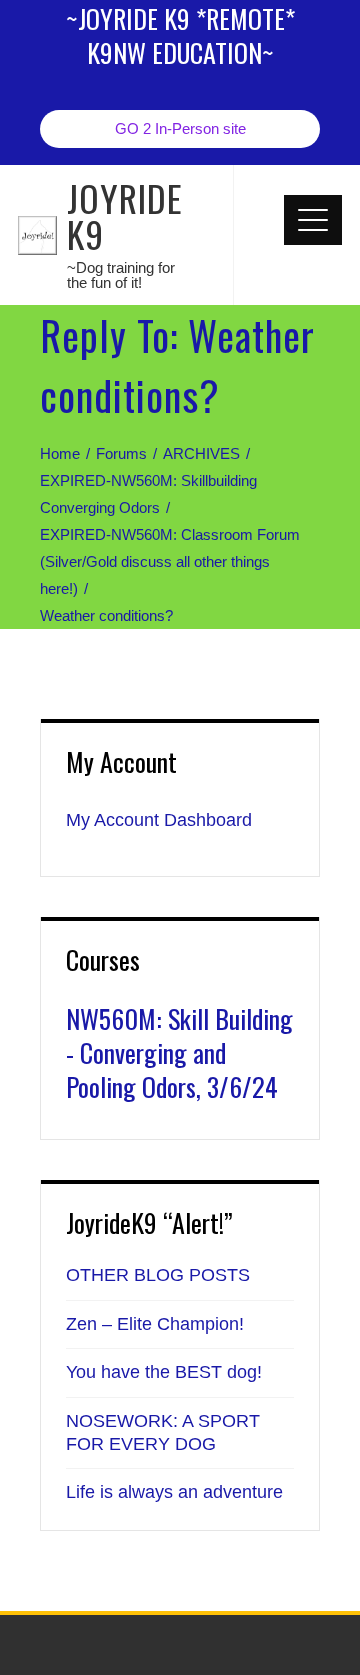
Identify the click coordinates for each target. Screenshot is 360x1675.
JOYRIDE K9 (125, 215)
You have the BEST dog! (164, 1372)
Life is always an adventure (174, 1492)
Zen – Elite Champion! (155, 1324)
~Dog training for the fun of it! (121, 275)
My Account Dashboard (159, 820)
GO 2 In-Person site (180, 128)
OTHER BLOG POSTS (158, 1275)
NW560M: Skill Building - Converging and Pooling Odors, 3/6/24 (179, 1052)
